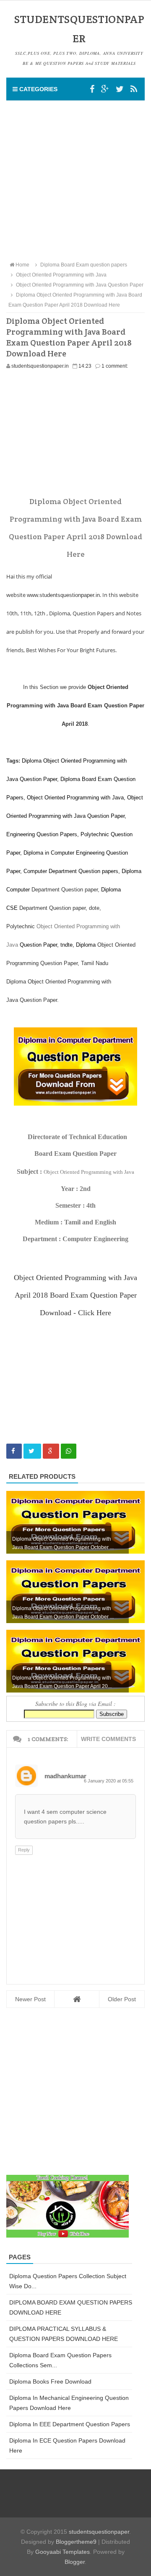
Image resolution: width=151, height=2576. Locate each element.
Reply (24, 1850)
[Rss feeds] (134, 89)
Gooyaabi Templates (62, 2552)
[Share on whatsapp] (69, 1451)
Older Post (122, 1999)
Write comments (108, 1739)
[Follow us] (120, 89)
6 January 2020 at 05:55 (109, 1781)
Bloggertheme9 (76, 2542)
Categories (38, 89)
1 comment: (115, 366)
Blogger (75, 2562)
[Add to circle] (105, 89)
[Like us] (92, 89)
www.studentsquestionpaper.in (63, 595)
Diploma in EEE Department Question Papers (70, 2424)
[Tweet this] (32, 1451)
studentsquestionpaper (99, 2532)
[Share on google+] (51, 1451)
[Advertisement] (75, 180)
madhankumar (65, 1776)
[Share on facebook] (14, 1451)
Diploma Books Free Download (50, 2381)
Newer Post (30, 1999)
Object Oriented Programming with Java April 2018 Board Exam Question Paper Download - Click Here (75, 1295)
